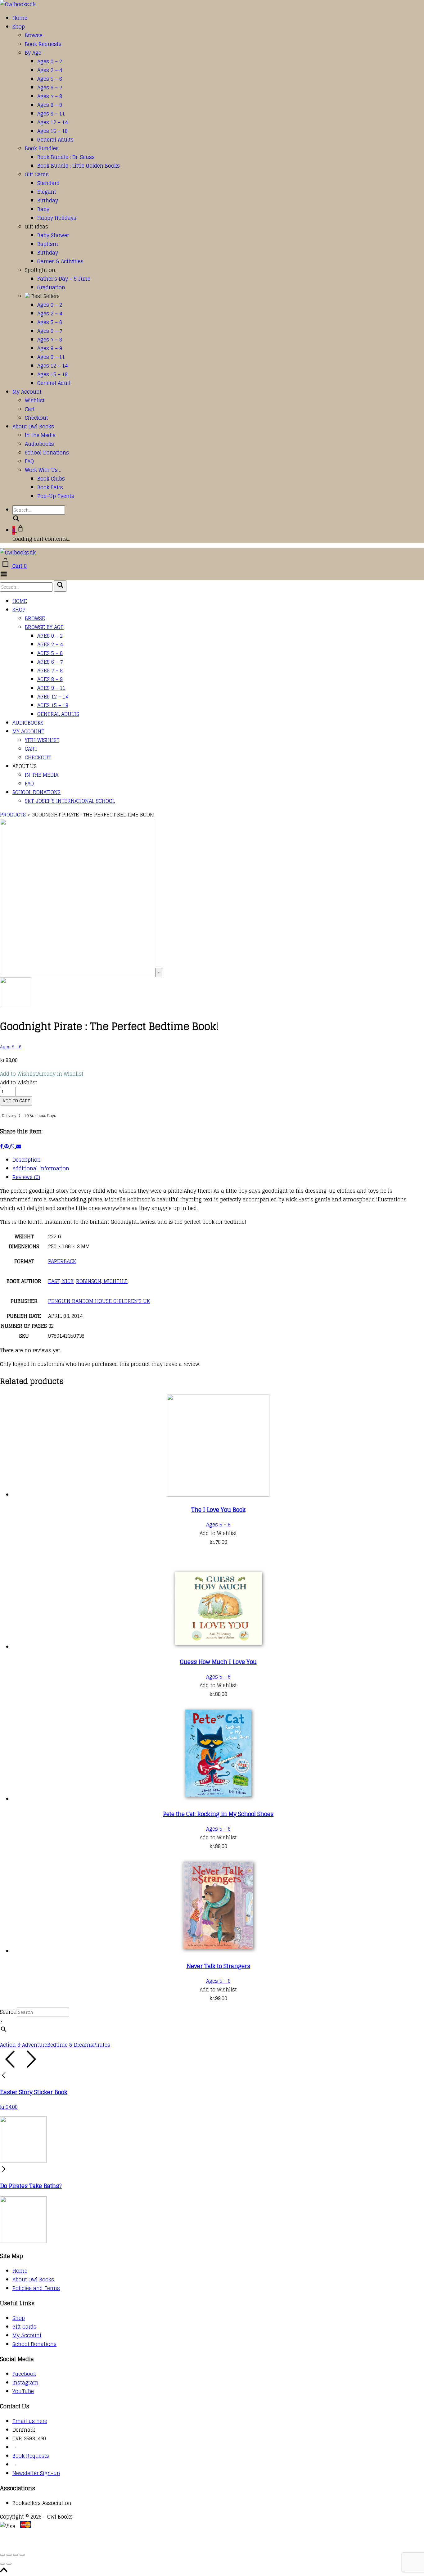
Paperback (62, 1261)
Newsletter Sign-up (36, 2473)
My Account (27, 392)
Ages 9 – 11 (51, 114)
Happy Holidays (57, 218)
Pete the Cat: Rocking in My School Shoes (218, 1814)
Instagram (25, 2383)
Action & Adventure (24, 2045)
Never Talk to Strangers (218, 1966)
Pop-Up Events (56, 496)
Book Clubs (51, 479)
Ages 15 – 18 (52, 131)
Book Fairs (50, 487)
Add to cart (16, 1101)
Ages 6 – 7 (50, 88)
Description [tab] (27, 1160)
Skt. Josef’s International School (70, 801)
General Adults (55, 140)
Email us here (30, 2421)
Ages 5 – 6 (50, 79)
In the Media (40, 435)
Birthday (48, 201)
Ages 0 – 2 (50, 61)
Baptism (48, 244)
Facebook (24, 2374)
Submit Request (90, 2544)
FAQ (29, 461)
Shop (19, 27)
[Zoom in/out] (2, 2555)
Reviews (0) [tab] (26, 1177)
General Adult (54, 383)
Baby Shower (53, 235)
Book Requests (43, 44)
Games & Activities (60, 261)
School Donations (47, 453)
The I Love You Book (218, 1510)
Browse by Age (44, 627)
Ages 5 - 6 (11, 1047)
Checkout (36, 418)
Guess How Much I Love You (218, 1662)
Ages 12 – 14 (52, 122)
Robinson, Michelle (102, 1281)
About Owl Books (33, 427)
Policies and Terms (36, 2288)
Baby (43, 209)
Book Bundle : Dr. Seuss (66, 157)
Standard (48, 183)
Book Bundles (42, 148)
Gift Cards (37, 174)
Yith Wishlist (42, 740)
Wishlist (35, 400)
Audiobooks (39, 444)
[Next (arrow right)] (9, 2564)
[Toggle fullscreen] (9, 2555)
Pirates (102, 2045)
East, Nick (61, 1281)
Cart (30, 409)
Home (20, 18)
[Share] (16, 2555)
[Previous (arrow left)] (2, 2564)
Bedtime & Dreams (70, 2045)
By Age (33, 53)
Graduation (51, 287)
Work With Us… (43, 470)
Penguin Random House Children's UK (99, 1301)
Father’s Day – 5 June (64, 279)
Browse (34, 35)
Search (8, 2012)
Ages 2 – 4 (50, 70)
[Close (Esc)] (22, 2555)
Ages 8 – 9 (50, 105)
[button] (42, 1074)
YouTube (23, 2391)
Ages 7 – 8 (50, 96)
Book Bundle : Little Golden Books (79, 166)
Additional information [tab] (41, 1168)
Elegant (47, 192)
